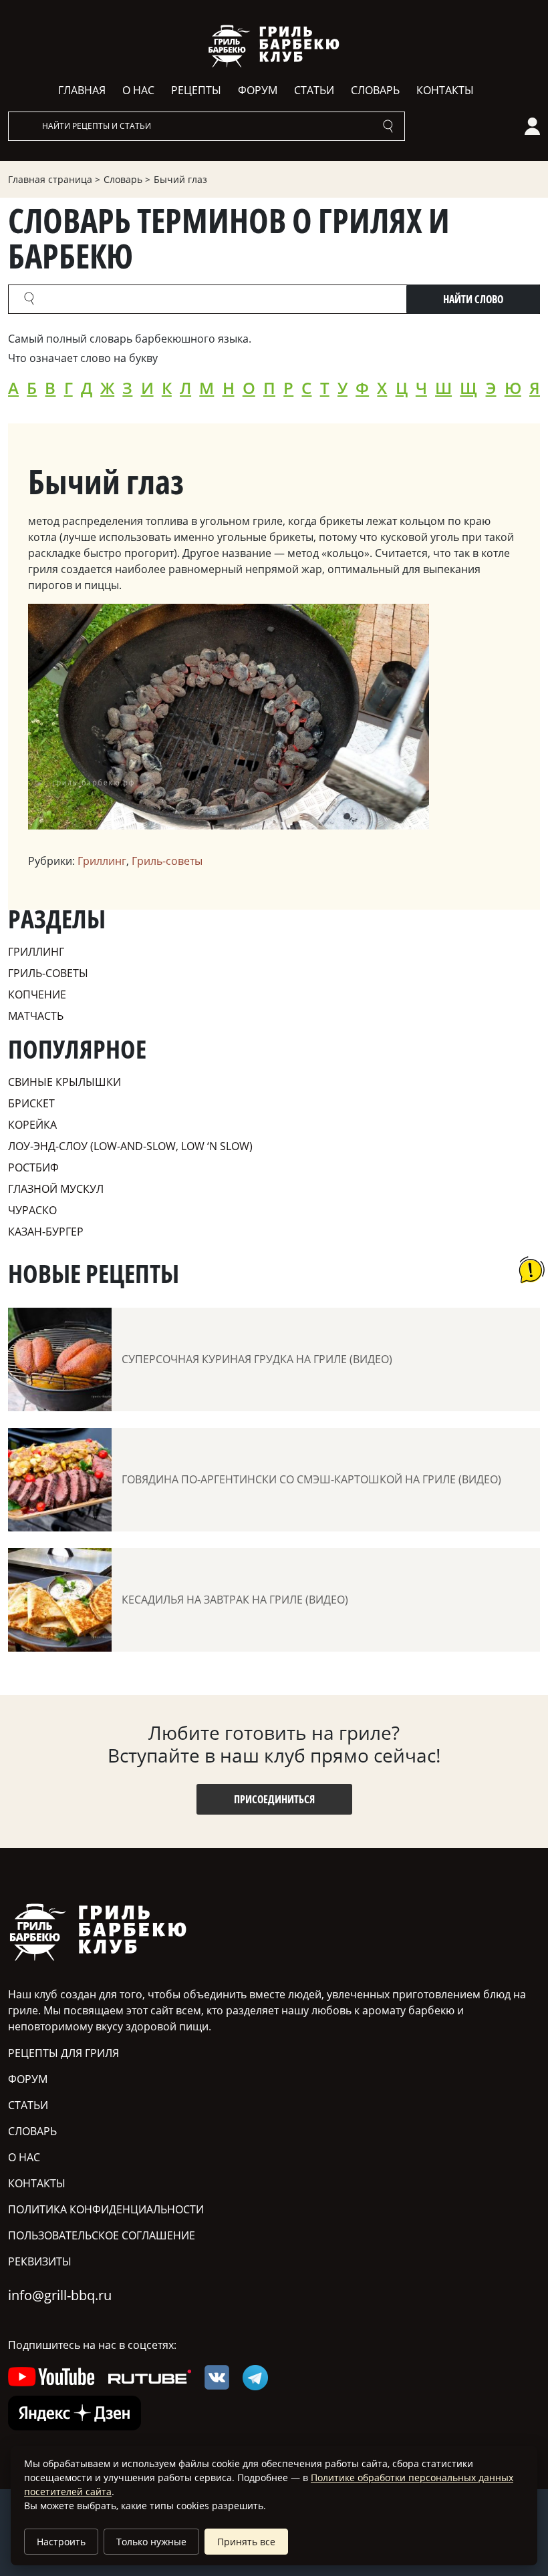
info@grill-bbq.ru (60, 2295)
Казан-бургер (46, 1232)
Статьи (314, 90)
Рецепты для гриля (63, 2053)
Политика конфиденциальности (106, 2209)
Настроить (61, 2542)
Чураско (32, 1210)
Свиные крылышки (64, 1082)
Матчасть (36, 1016)
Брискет (31, 1103)
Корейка (32, 1125)
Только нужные (151, 2542)
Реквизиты (40, 2261)
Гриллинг (102, 861)
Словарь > (127, 179)
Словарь (375, 90)
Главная (82, 90)
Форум (258, 90)
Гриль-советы (167, 861)
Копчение (37, 994)
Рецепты (196, 90)
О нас (138, 90)
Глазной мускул (56, 1189)
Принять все (246, 2542)
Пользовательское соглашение (102, 2235)
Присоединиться (274, 1799)
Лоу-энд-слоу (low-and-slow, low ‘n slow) (130, 1146)
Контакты (445, 90)
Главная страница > (54, 179)
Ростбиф (33, 1167)
